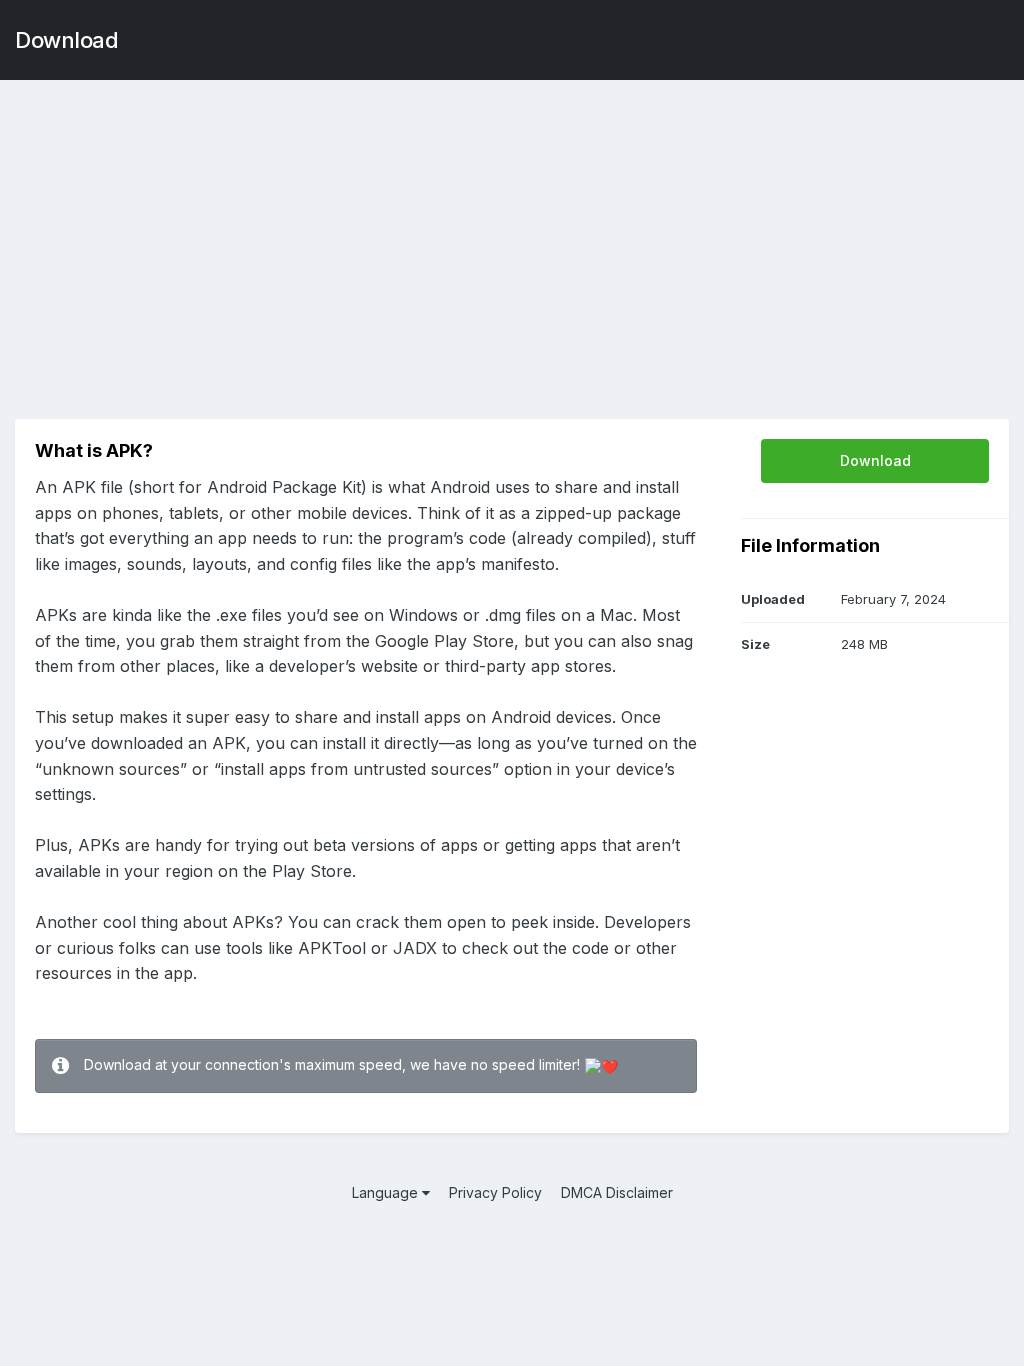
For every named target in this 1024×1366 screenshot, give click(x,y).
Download (66, 40)
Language (387, 1192)
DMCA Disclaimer (617, 1192)
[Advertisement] (512, 240)
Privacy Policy (495, 1192)
